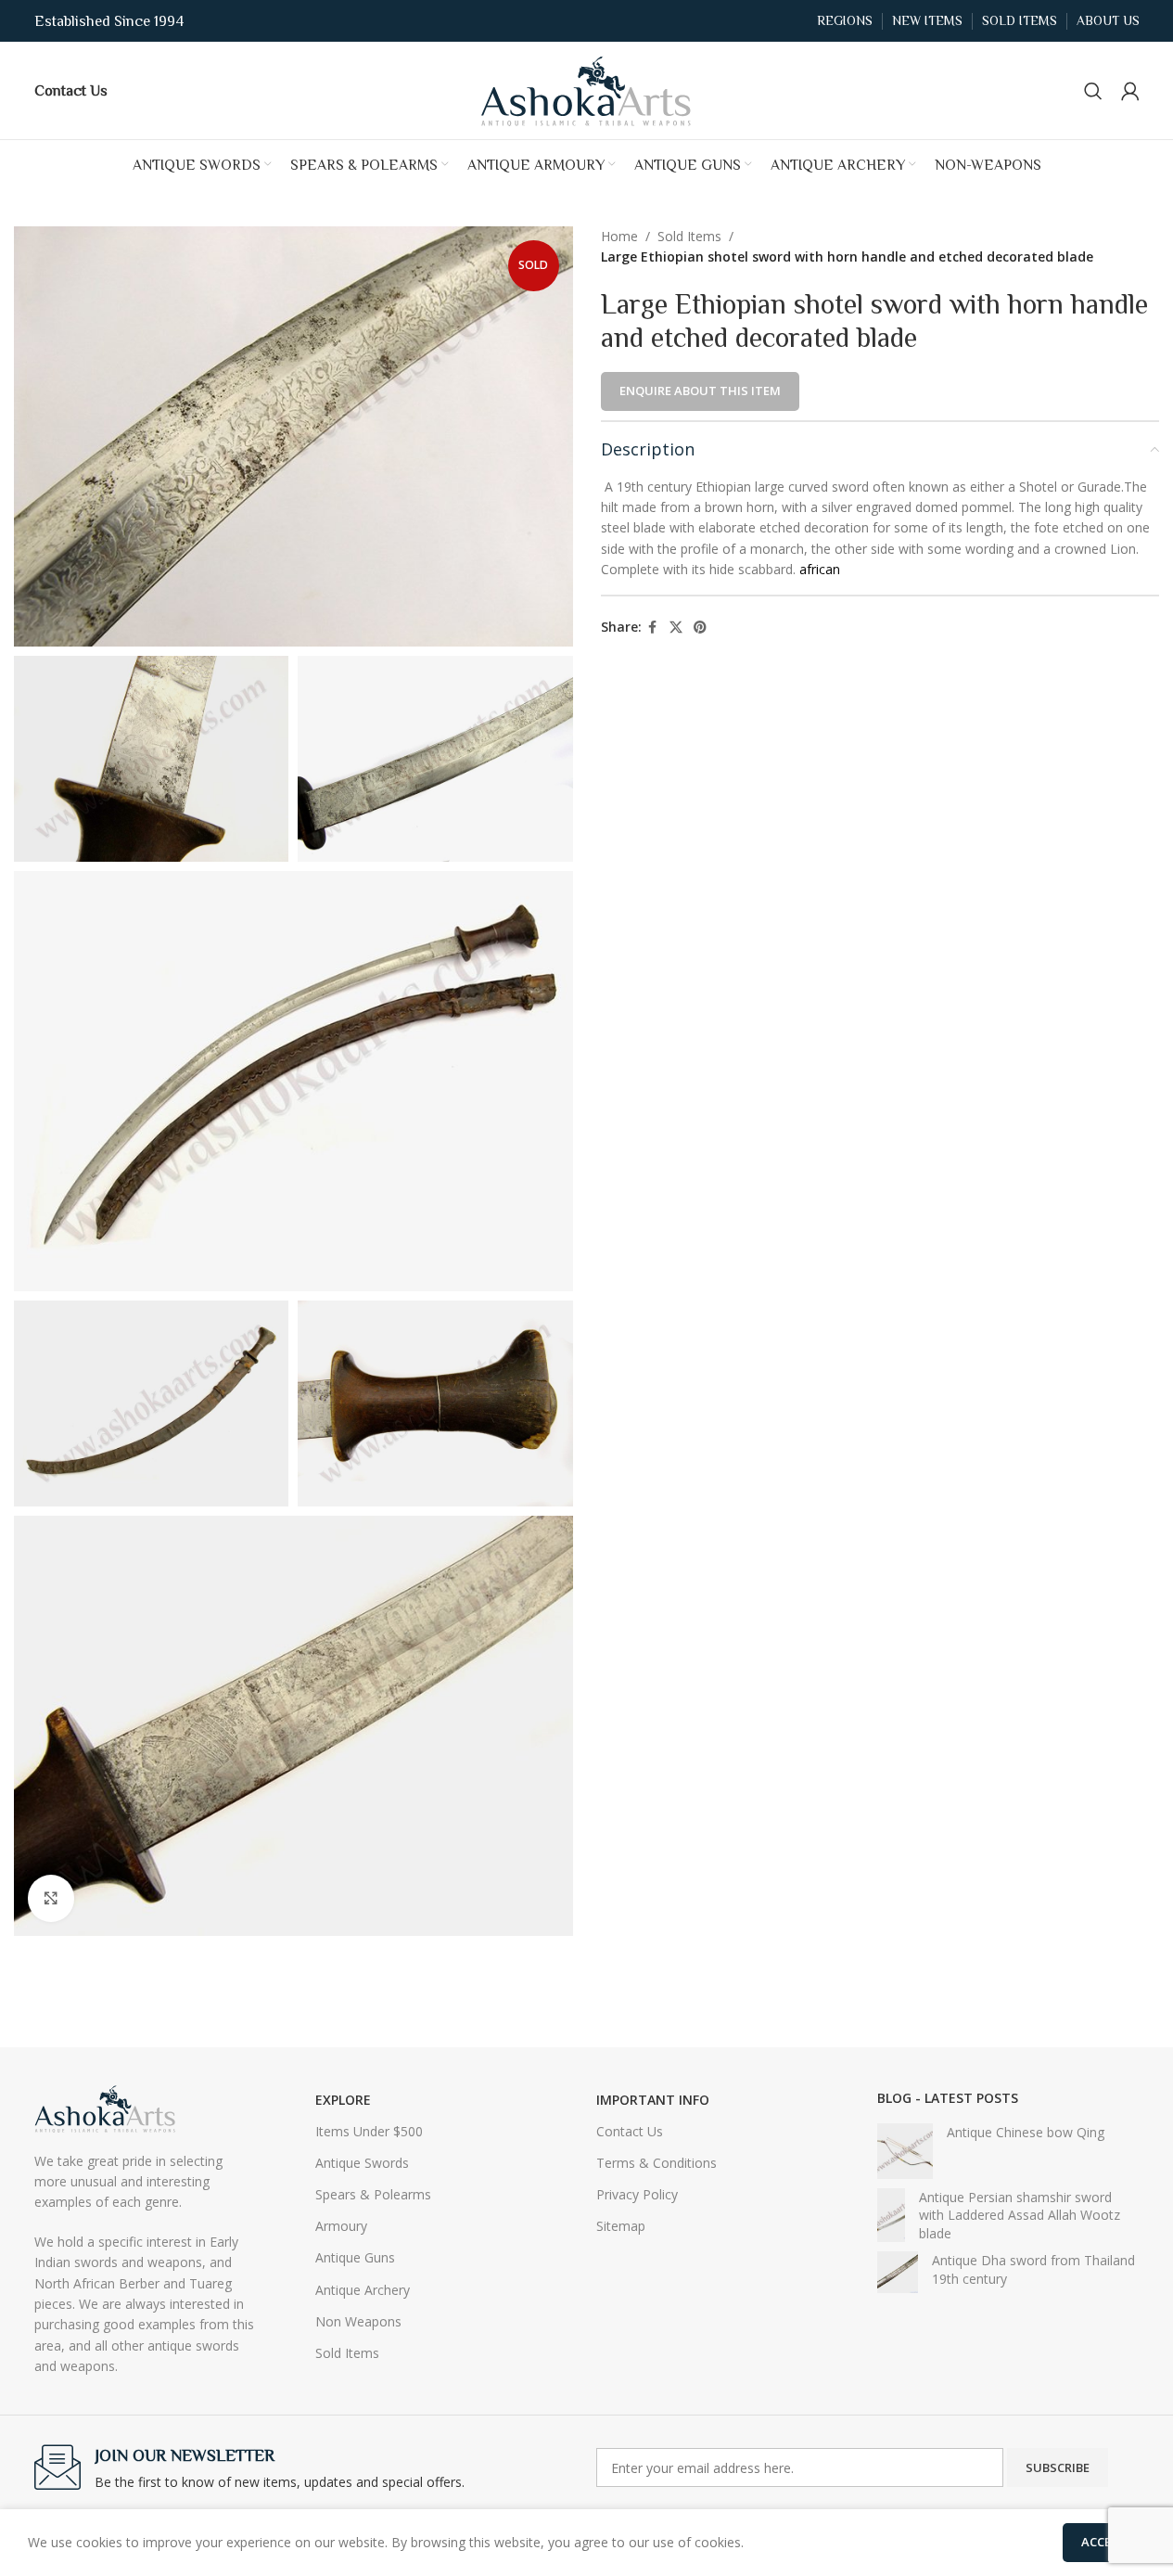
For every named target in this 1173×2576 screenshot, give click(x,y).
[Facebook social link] (653, 628)
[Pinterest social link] (700, 628)
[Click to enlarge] (51, 1898)
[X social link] (676, 628)
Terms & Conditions (657, 2163)
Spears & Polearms (373, 2194)
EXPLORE (343, 2100)
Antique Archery (363, 2290)
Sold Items (689, 236)
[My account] (1130, 91)
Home (619, 236)
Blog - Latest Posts (948, 2098)
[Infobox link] (71, 90)
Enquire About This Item (700, 391)
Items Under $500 (369, 2131)
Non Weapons (358, 2321)
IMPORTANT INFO (653, 2100)
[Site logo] (587, 89)
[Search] (1093, 91)
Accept (1104, 2542)
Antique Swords (362, 2163)
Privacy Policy (637, 2194)
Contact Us (630, 2131)
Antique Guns (355, 2257)
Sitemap (621, 2226)
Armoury (341, 2226)
